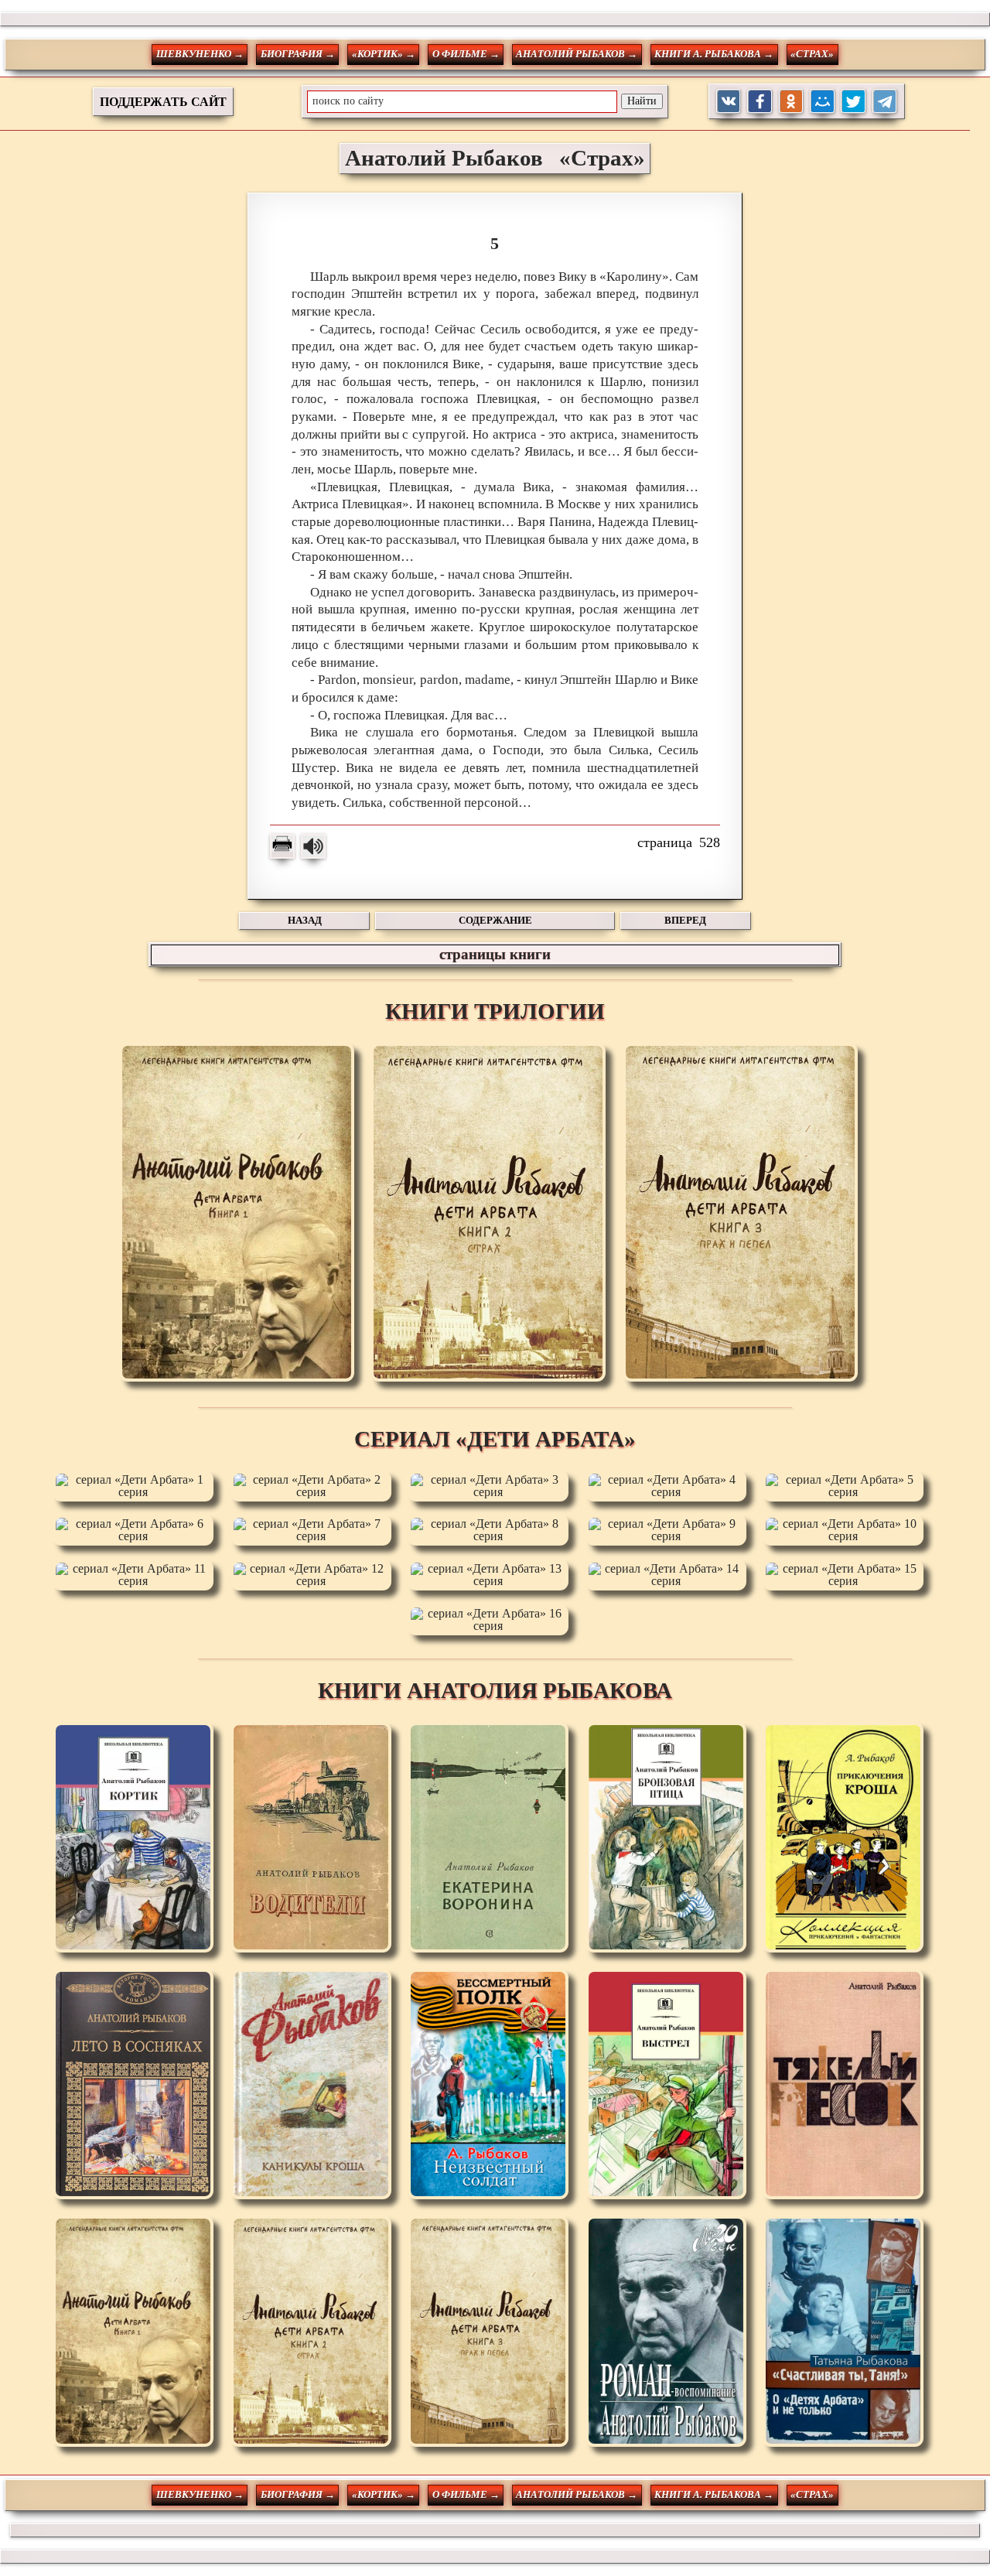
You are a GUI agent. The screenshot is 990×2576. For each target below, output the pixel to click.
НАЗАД (305, 920)
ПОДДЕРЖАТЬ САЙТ (163, 102)
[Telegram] (885, 102)
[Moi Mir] (823, 102)
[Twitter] (853, 102)
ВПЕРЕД (685, 920)
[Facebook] (760, 102)
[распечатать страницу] (282, 846)
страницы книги (495, 954)
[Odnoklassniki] (792, 102)
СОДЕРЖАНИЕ (495, 920)
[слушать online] (313, 846)
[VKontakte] (729, 102)
